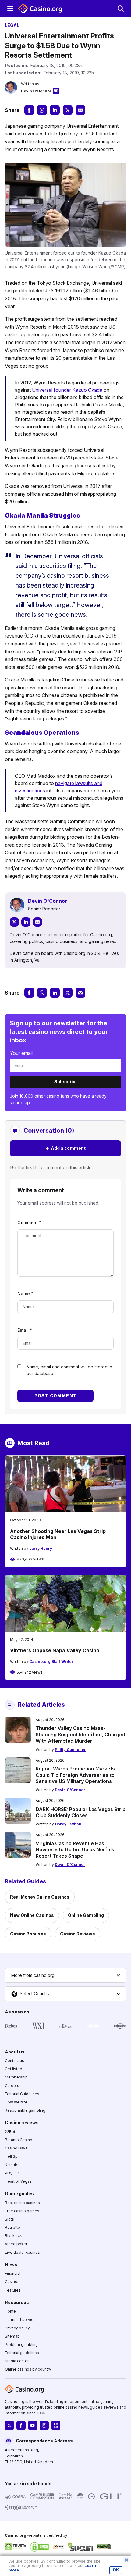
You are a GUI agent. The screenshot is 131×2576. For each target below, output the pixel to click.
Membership (16, 2077)
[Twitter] (14, 922)
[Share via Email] (80, 110)
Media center (17, 2361)
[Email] (37, 922)
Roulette (12, 2227)
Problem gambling (21, 2344)
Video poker (16, 2244)
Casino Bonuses (28, 1934)
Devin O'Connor (36, 91)
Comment (29, 1222)
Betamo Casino (19, 2140)
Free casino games (22, 2211)
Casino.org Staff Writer (51, 1661)
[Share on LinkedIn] (55, 110)
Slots (9, 2219)
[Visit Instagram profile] (44, 2426)
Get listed (14, 2069)
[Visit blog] (56, 2426)
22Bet (10, 2132)
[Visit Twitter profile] (9, 2426)
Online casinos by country (28, 2369)
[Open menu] (10, 9)
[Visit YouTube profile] (33, 2426)
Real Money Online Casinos (40, 1897)
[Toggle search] (121, 9)
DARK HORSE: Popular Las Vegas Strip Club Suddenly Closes (81, 1812)
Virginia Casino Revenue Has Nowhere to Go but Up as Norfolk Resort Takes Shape (75, 1850)
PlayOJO (13, 2173)
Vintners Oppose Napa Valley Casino (55, 1650)
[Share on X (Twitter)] (68, 110)
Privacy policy (17, 2328)
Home (10, 2311)
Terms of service (20, 2320)
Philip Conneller (70, 1750)
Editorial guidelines (22, 2353)
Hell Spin (13, 2157)
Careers (12, 2086)
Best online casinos (22, 2203)
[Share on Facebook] (29, 110)
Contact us (14, 2061)
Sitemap (12, 2336)
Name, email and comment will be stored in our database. (69, 1370)
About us (15, 2052)
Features (13, 2290)
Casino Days (16, 2148)
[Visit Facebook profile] (21, 2426)
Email (25, 1330)
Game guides (19, 2194)
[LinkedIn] (26, 922)
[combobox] (65, 1975)
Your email (21, 1053)
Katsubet (13, 2165)
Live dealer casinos (22, 2252)
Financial (13, 2273)
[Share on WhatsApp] (42, 110)
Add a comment (65, 1148)
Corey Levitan (68, 1824)
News (11, 2265)
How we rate (16, 2102)
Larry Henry (41, 1548)
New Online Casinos (32, 1915)
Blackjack (13, 2236)
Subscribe (65, 1082)
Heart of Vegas (18, 2181)
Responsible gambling (25, 2110)
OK (116, 2570)
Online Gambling (86, 1915)
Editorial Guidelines (22, 2094)
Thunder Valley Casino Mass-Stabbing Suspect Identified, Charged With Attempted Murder (80, 1735)
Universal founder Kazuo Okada (67, 390)
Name (25, 1293)
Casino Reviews (78, 1934)
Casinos (12, 2282)
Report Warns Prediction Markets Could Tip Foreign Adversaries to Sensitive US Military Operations (75, 1775)
